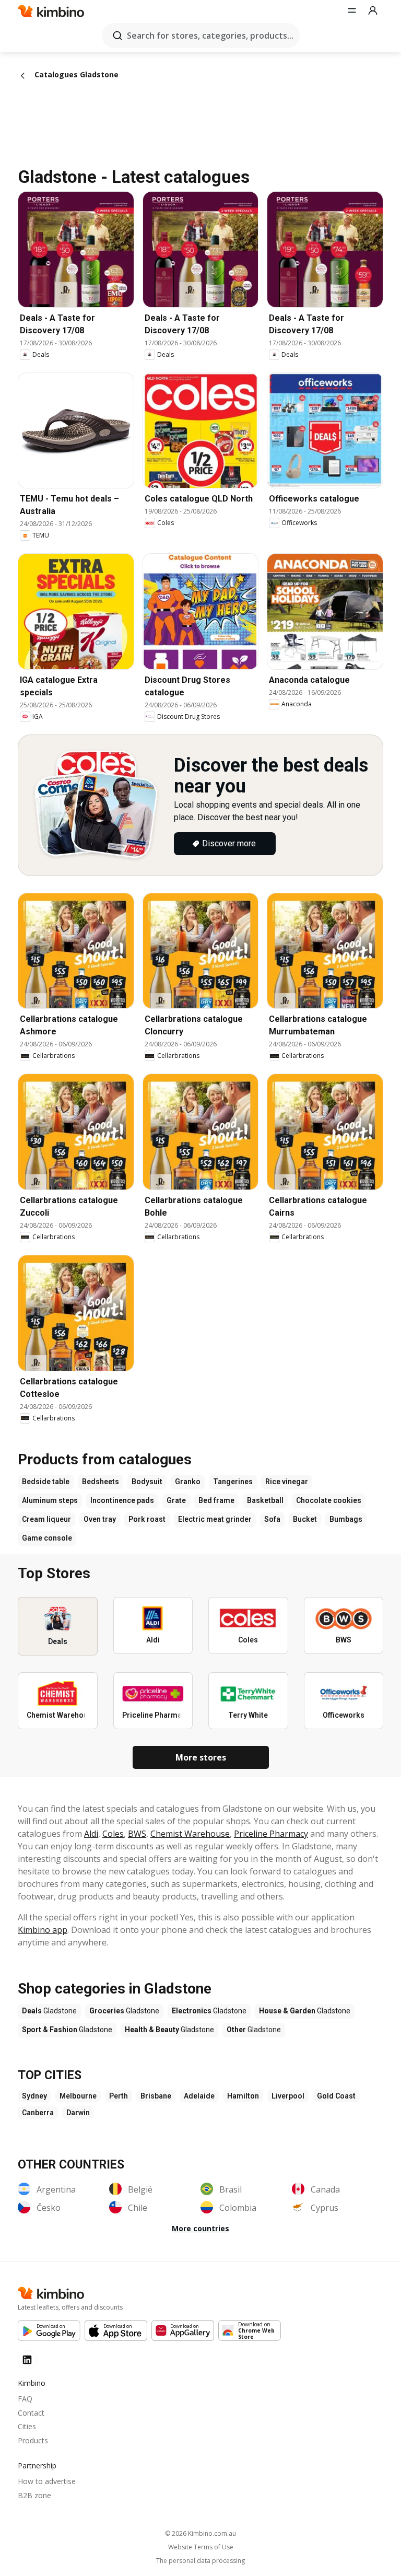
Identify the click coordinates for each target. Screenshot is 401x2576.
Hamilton (243, 2096)
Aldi (91, 1834)
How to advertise (47, 2481)
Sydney (34, 2096)
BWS (137, 1834)
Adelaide (199, 2096)
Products (33, 2440)
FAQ (25, 2399)
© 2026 (200, 2533)
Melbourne (78, 2096)
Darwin (78, 2113)
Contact (31, 2413)
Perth (119, 2096)
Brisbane (156, 2096)
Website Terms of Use (201, 2547)
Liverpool (288, 2096)
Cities (27, 2426)
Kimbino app (43, 1930)
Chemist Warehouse (190, 1834)
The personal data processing (200, 2561)
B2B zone (34, 2495)
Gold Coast (336, 2096)
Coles (113, 1834)
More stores (201, 1757)
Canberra (38, 2113)
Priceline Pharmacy (271, 1834)
